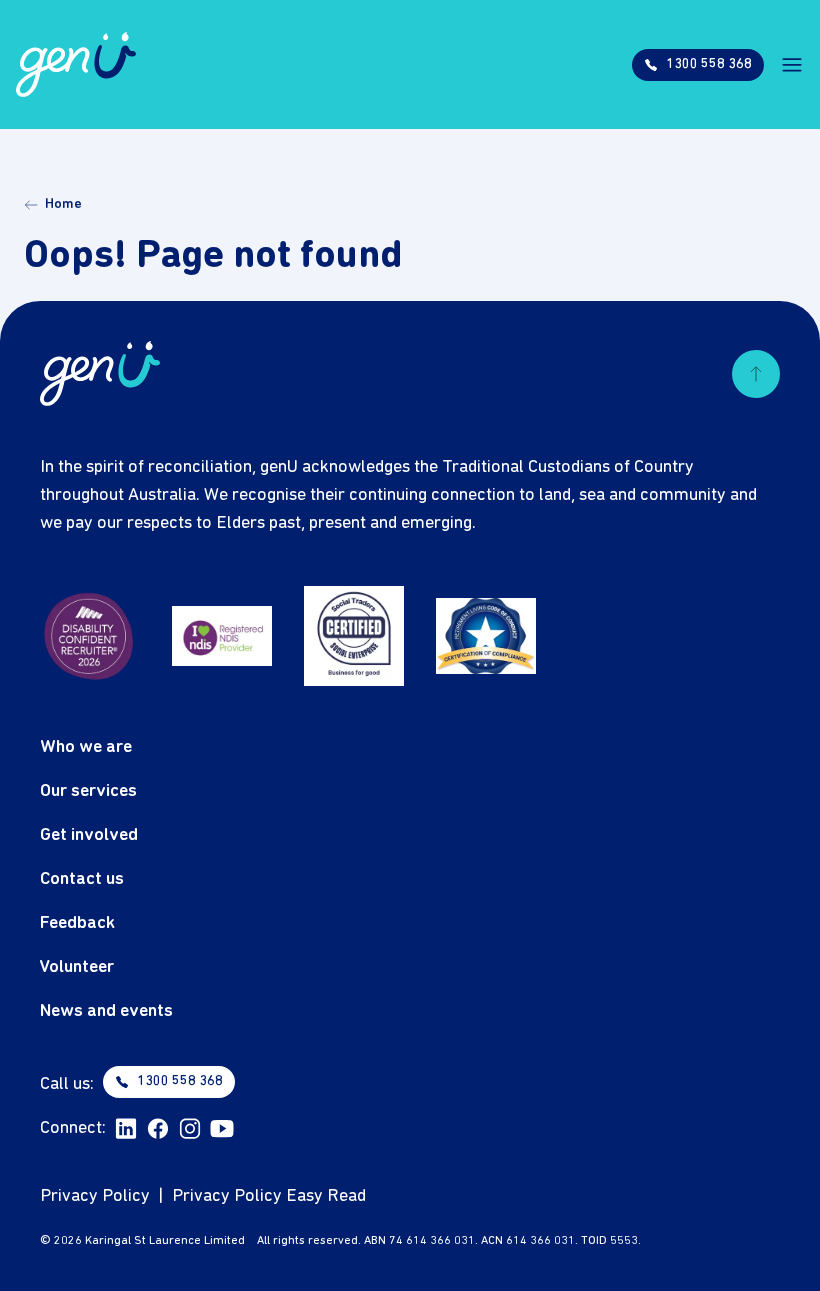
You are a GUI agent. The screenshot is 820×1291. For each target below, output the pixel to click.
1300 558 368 (180, 1081)
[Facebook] (158, 1129)
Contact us (82, 879)
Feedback (77, 923)
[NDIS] (222, 636)
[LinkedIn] (126, 1129)
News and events (106, 1011)
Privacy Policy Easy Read (269, 1196)
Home (63, 204)
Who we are (86, 747)
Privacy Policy (95, 1196)
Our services (88, 791)
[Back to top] (756, 374)
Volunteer (77, 967)
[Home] (76, 64)
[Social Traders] (354, 636)
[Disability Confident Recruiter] (90, 636)
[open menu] (792, 65)
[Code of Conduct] (486, 636)
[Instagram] (190, 1129)
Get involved (89, 835)
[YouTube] (222, 1129)
